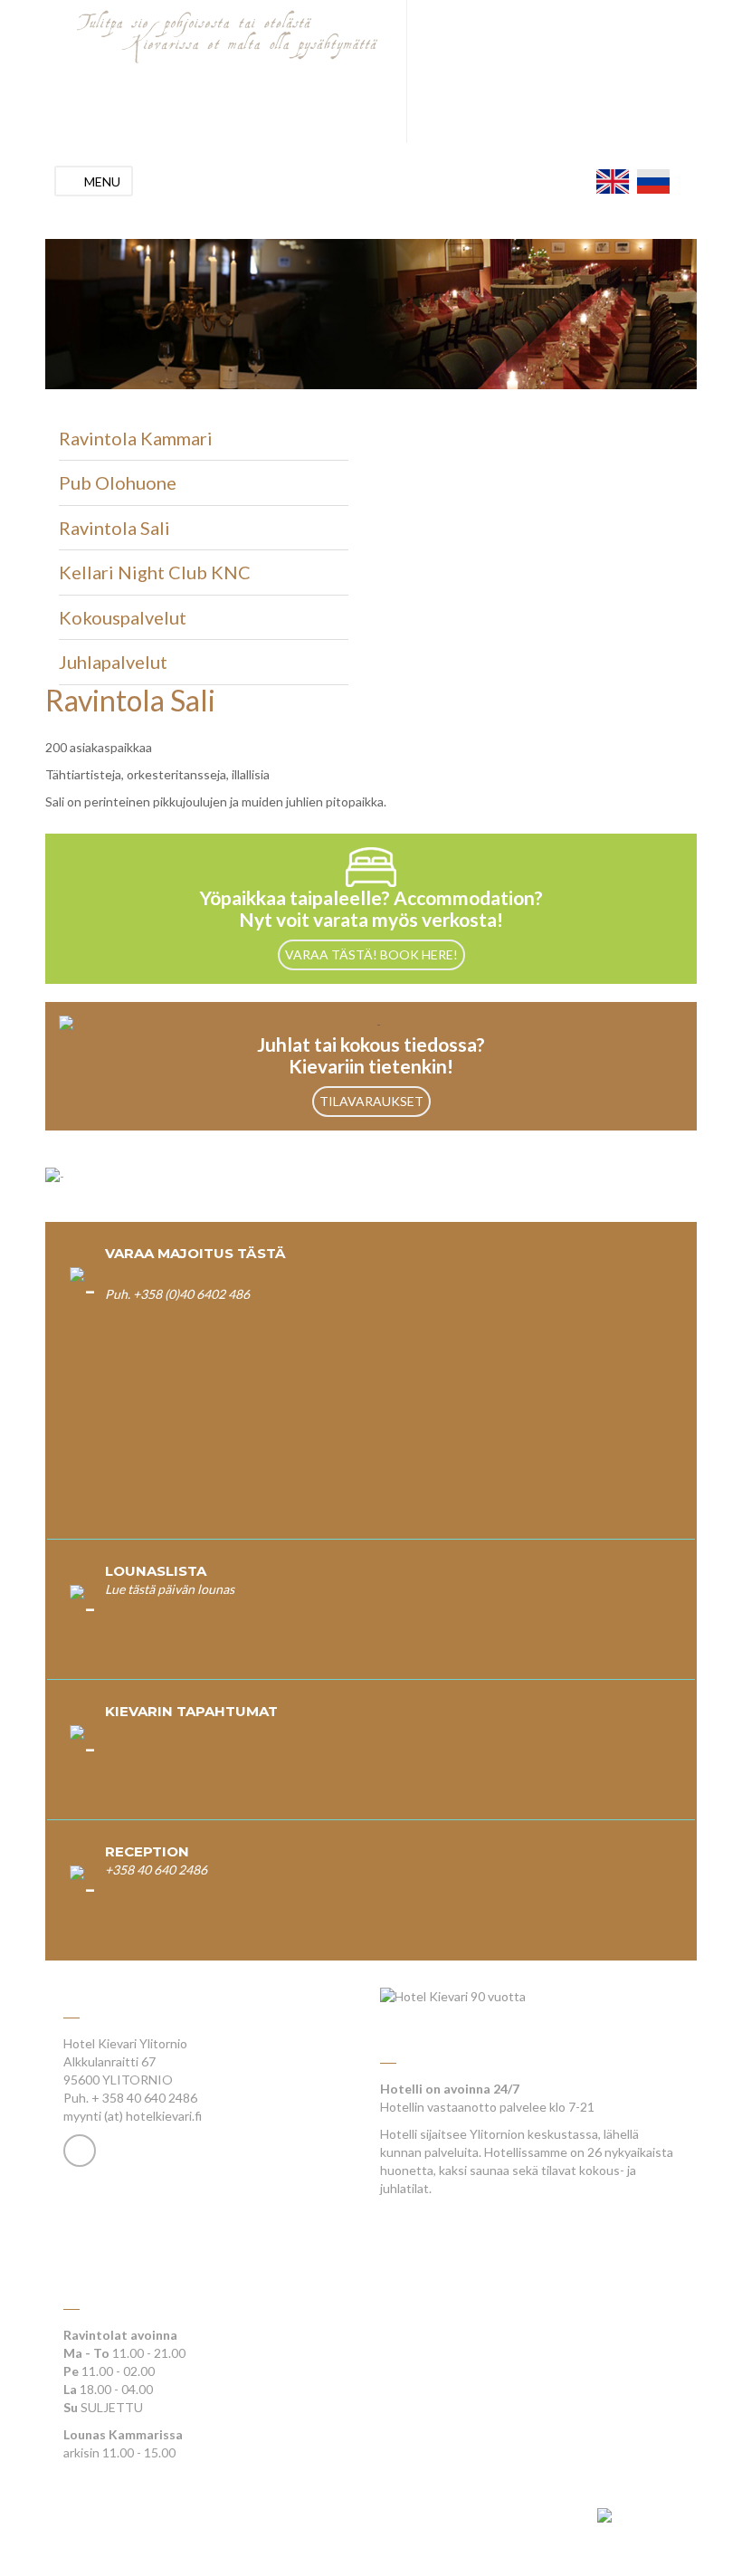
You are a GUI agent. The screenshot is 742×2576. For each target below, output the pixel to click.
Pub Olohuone (118, 482)
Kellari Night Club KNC (155, 572)
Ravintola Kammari (136, 438)
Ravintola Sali (114, 528)
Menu (102, 181)
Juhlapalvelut (113, 662)
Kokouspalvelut (123, 617)
